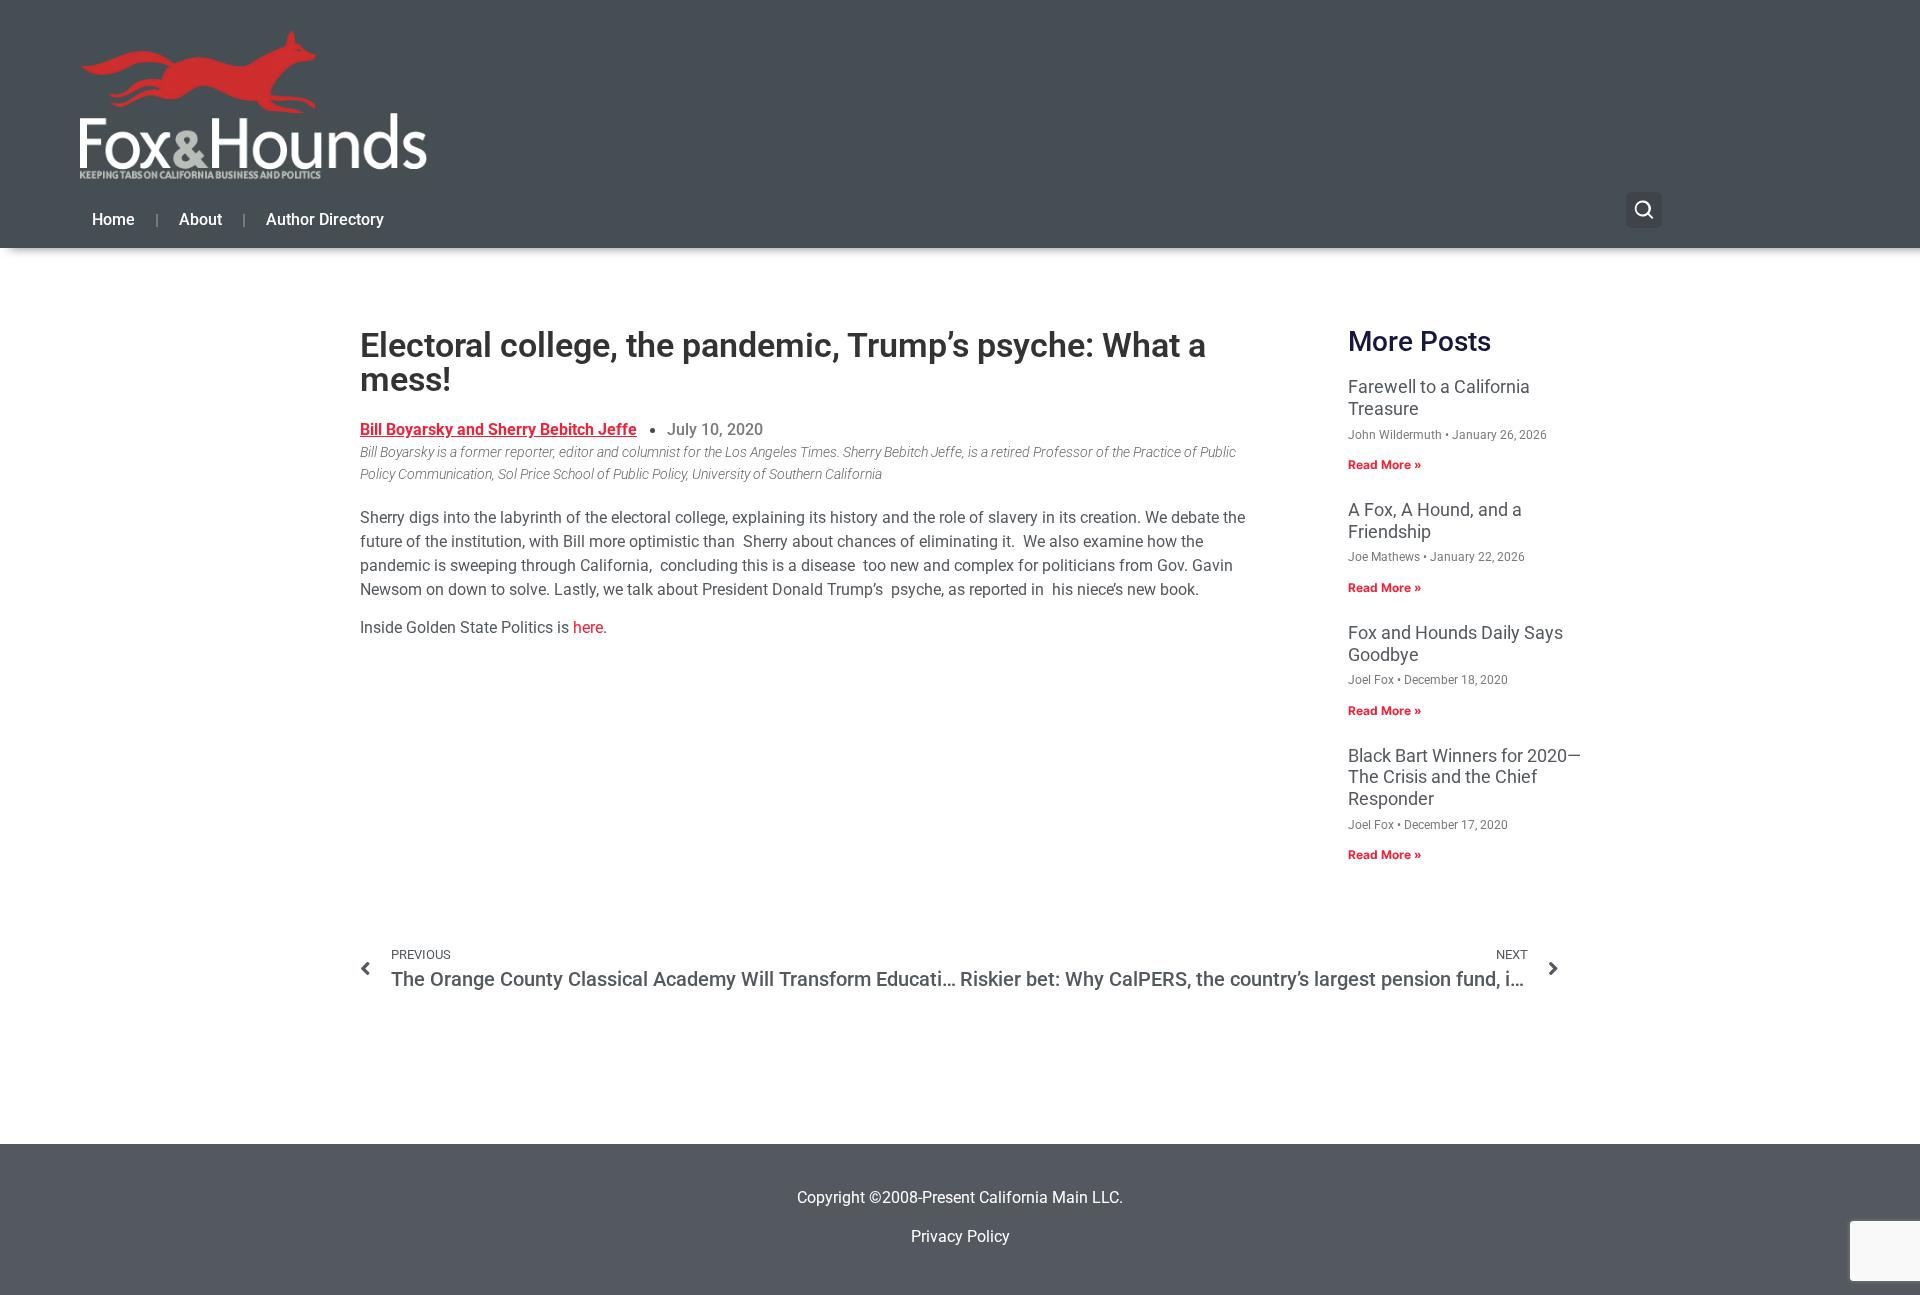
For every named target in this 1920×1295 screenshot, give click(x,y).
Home (113, 219)
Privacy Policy (960, 1236)
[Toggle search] (1644, 210)
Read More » (1385, 464)
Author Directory (325, 219)
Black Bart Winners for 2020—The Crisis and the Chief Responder (1464, 777)
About (200, 219)
